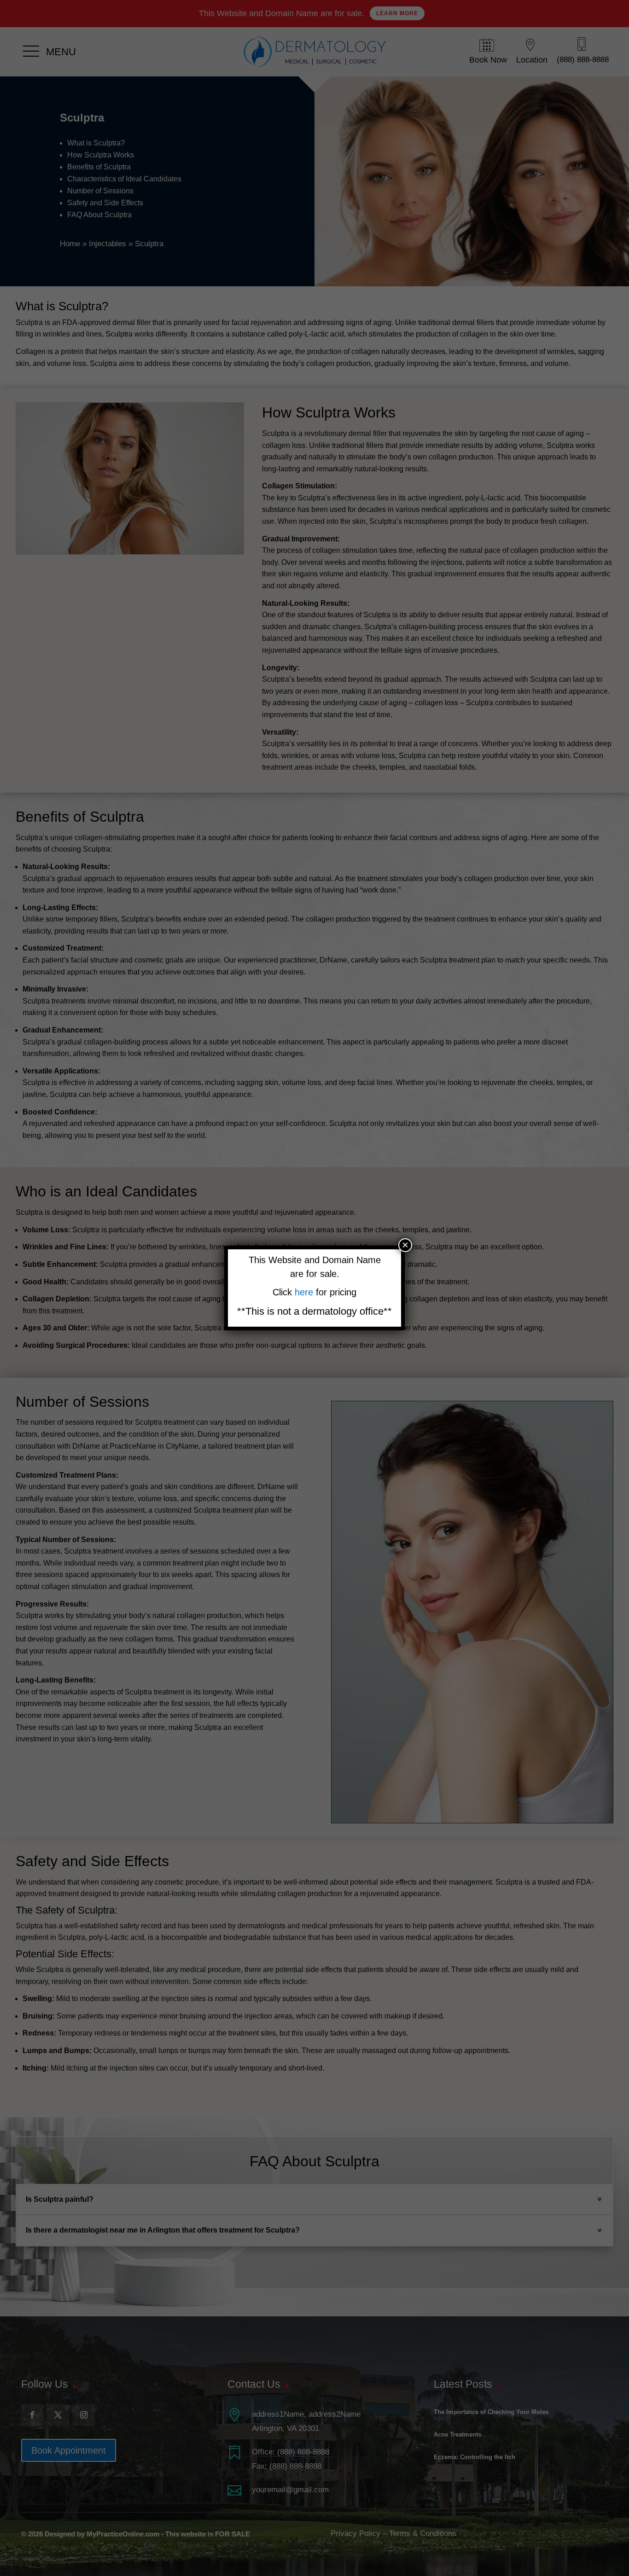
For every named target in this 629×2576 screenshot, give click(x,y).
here (305, 1292)
